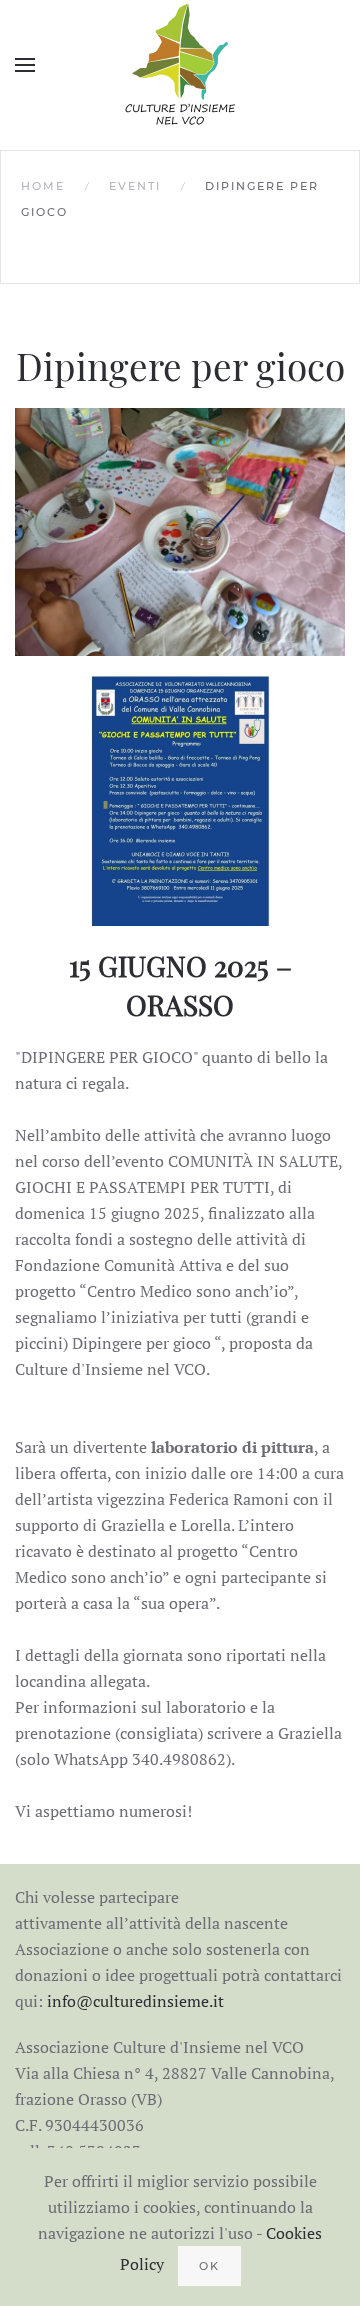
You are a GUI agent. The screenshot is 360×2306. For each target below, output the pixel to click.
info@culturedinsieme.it (135, 2001)
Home (43, 186)
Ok (209, 2266)
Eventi (135, 186)
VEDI (180, 532)
